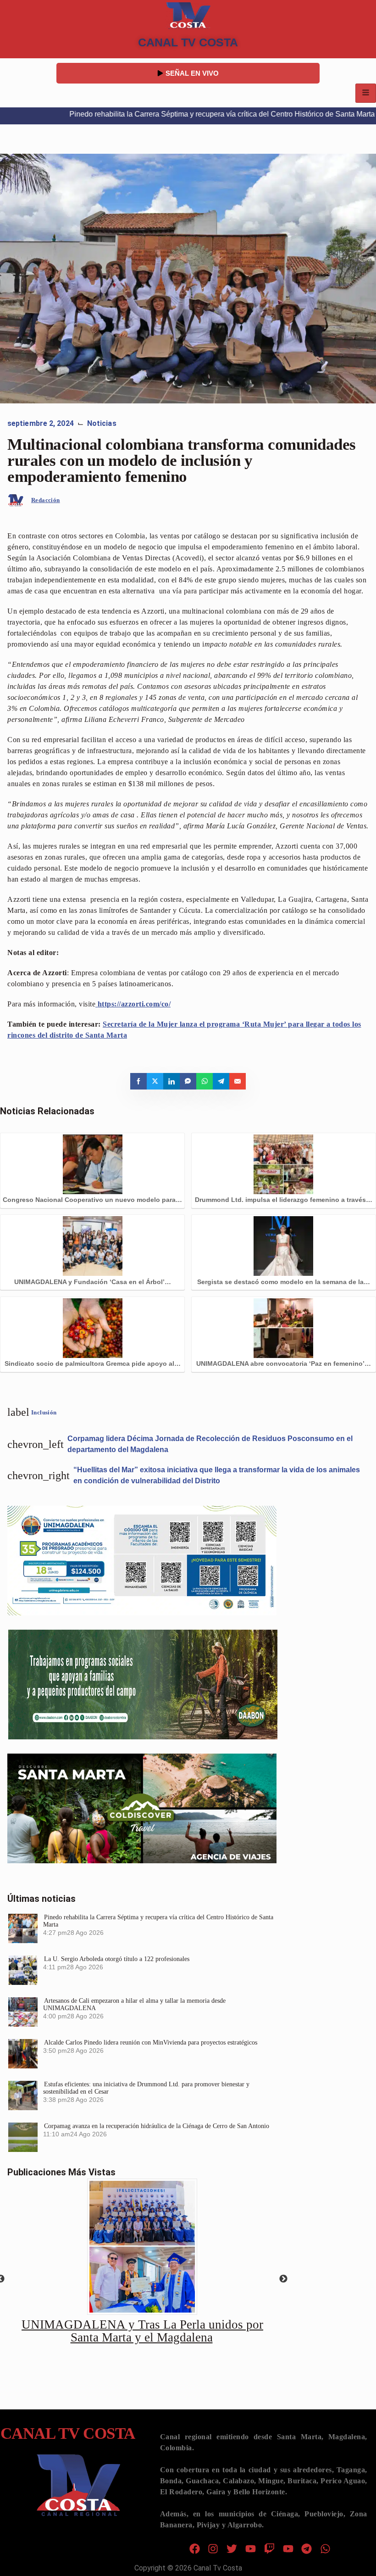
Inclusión (44, 1412)
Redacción (46, 500)
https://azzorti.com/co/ (134, 1004)
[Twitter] (232, 2549)
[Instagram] (213, 2549)
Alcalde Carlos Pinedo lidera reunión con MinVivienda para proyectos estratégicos (151, 2042)
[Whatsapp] (325, 2549)
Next (283, 2279)
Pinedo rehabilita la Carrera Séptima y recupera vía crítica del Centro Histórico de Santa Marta (177, 114)
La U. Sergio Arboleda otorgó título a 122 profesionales (117, 1959)
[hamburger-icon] (366, 93)
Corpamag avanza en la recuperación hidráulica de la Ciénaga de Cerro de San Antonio (157, 2126)
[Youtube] (251, 2549)
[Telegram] (307, 2549)
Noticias (102, 423)
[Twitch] (269, 2549)
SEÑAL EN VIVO (192, 73)
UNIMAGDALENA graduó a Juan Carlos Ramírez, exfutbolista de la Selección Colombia (143, 2331)
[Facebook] (195, 2549)
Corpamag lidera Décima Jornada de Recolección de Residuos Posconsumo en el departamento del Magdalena (210, 1444)
